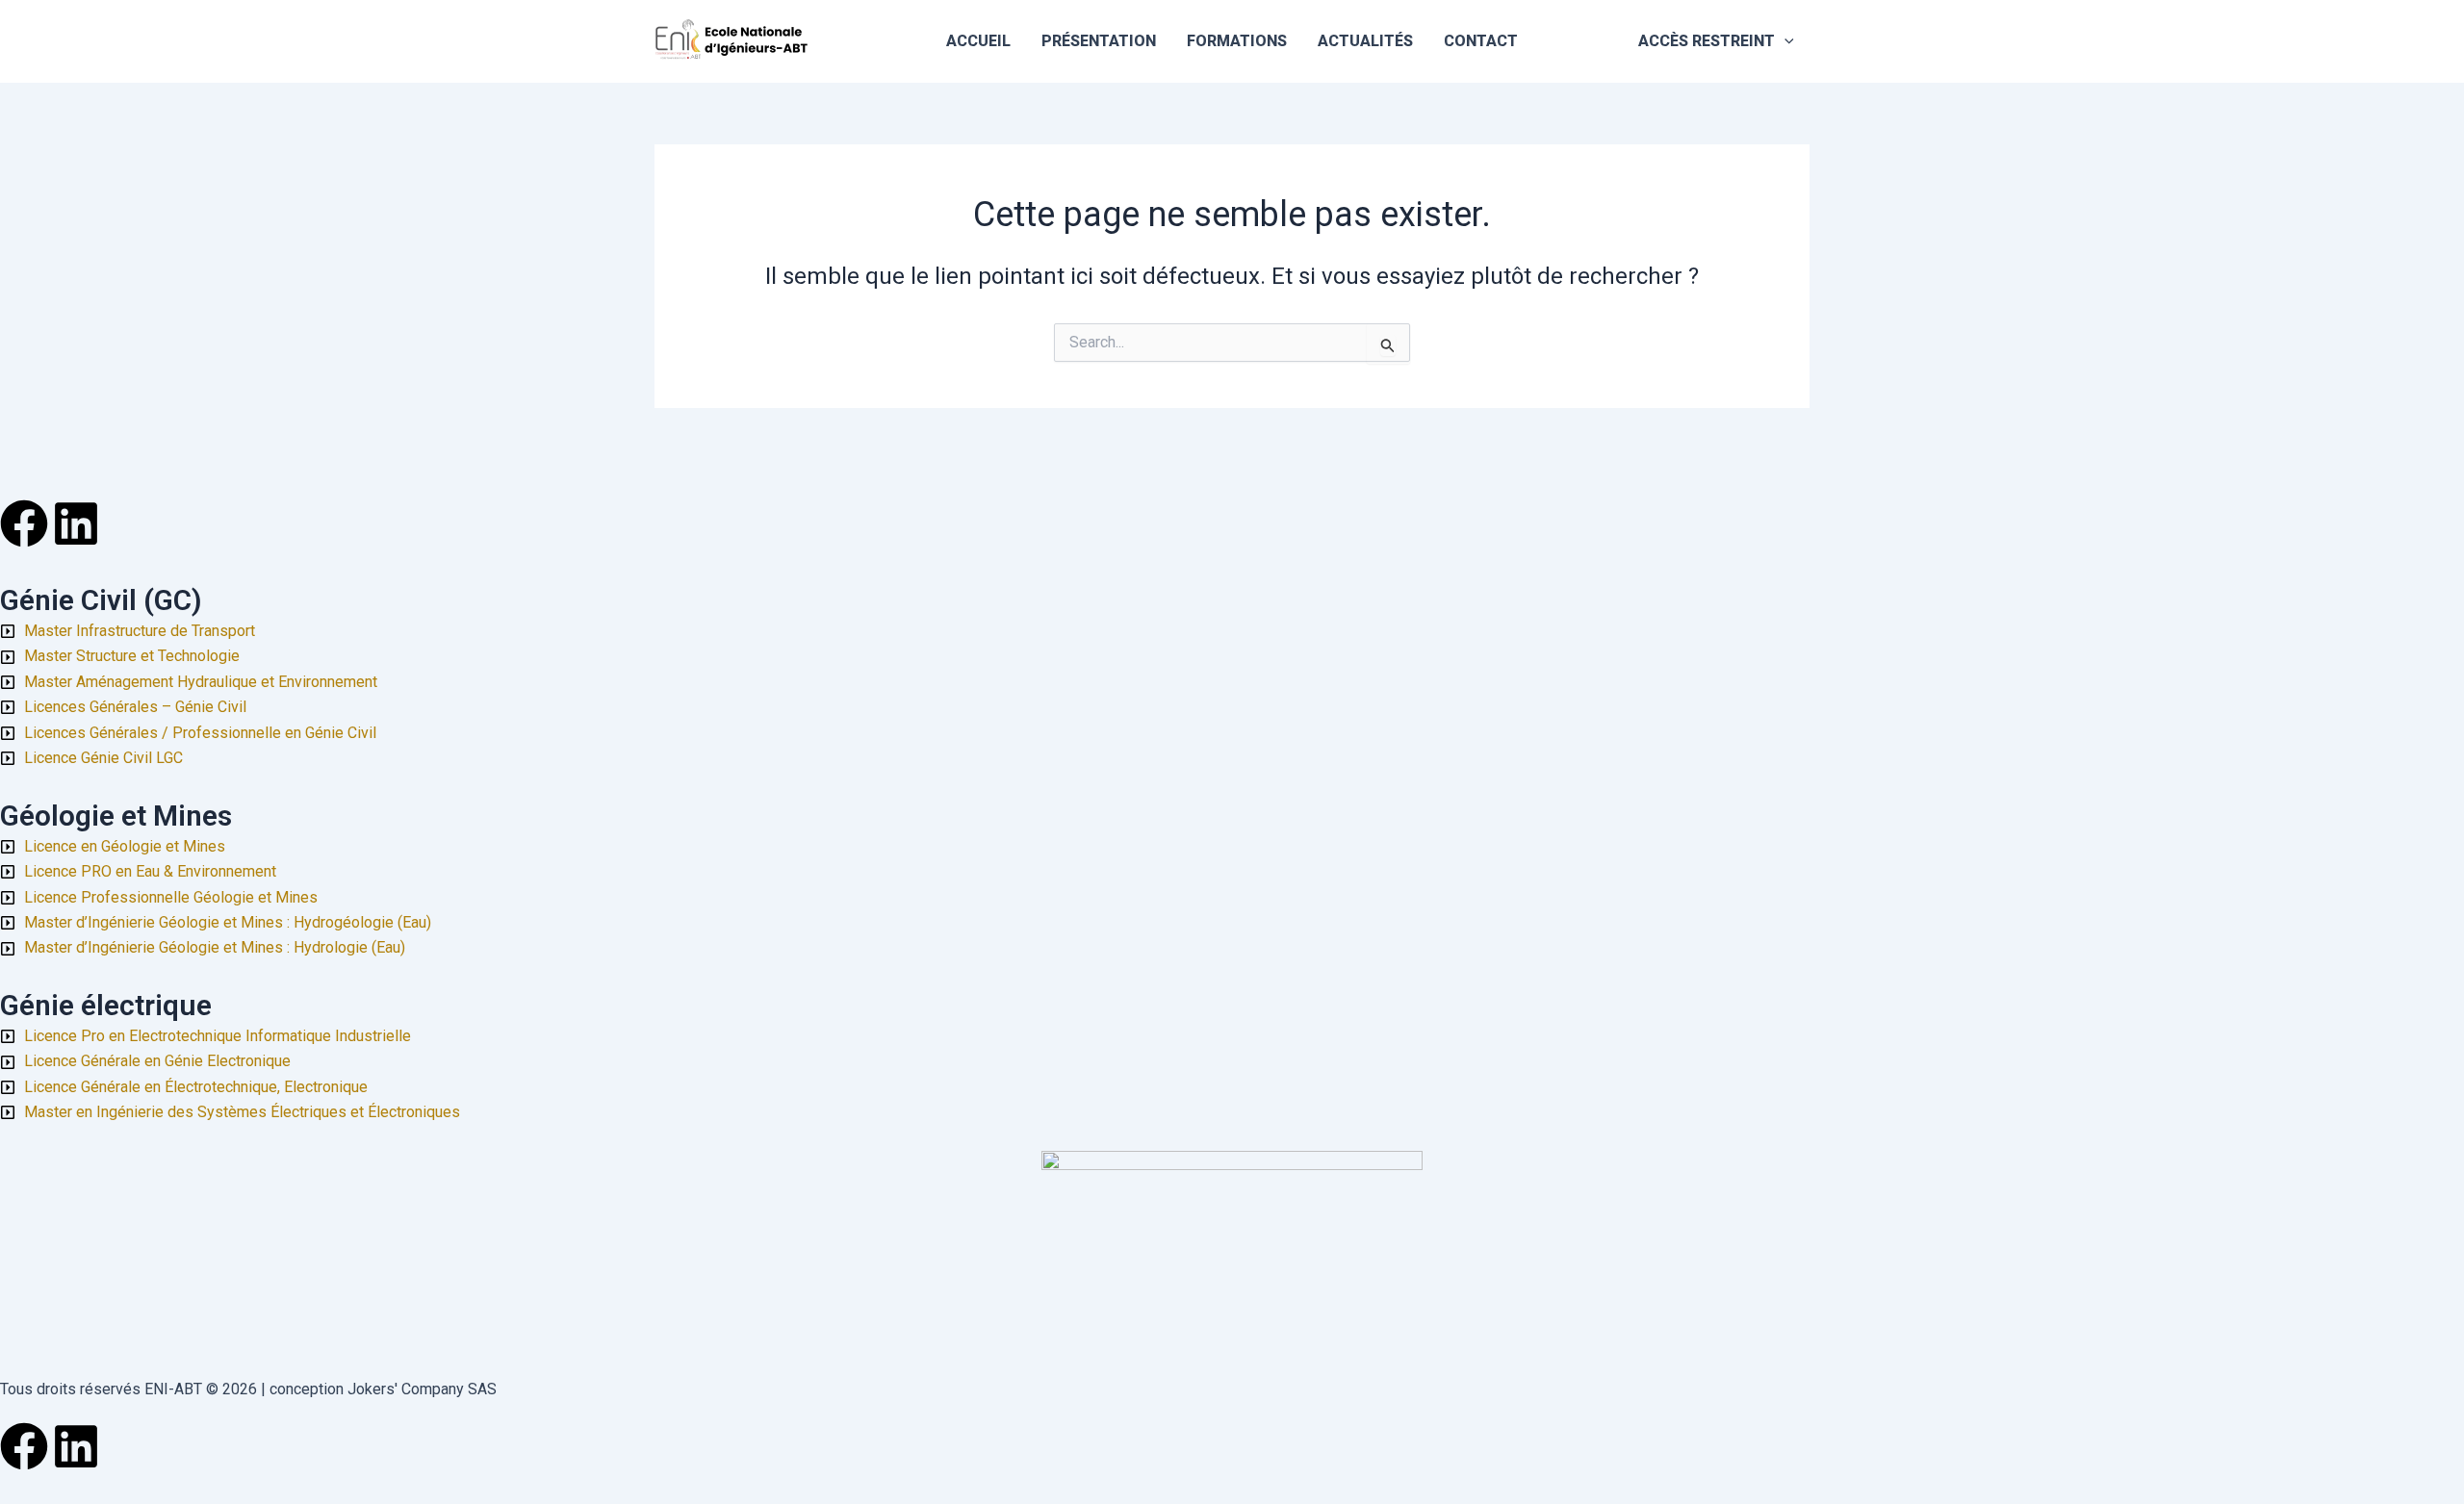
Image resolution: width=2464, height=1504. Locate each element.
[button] (1784, 41)
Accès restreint (1707, 41)
